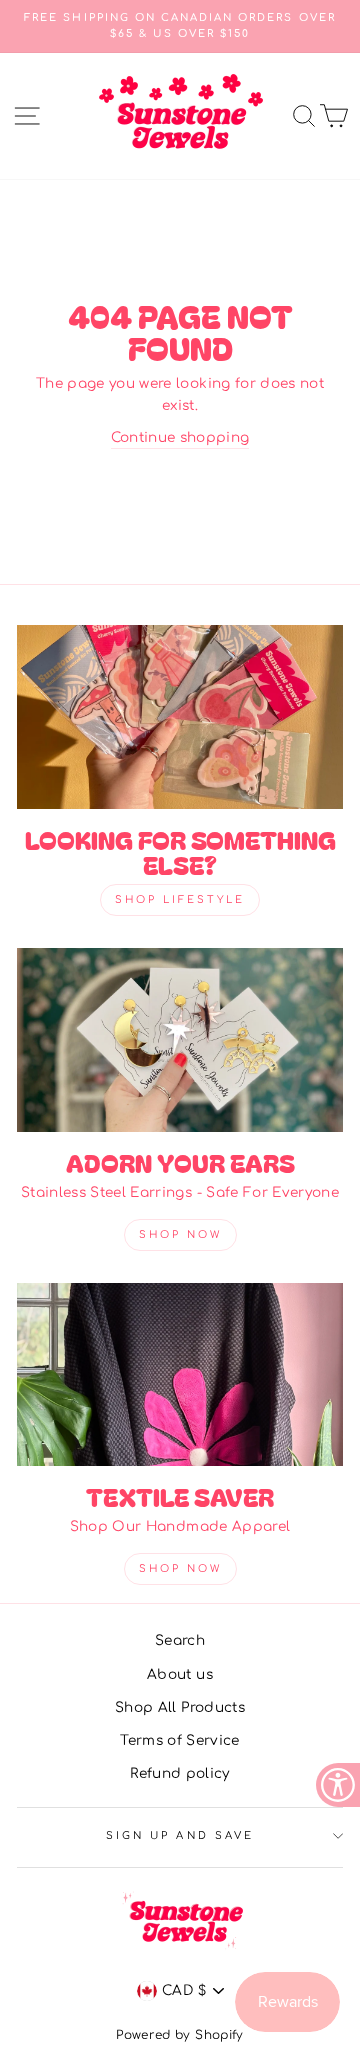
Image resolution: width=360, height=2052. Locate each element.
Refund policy (179, 1773)
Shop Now (180, 1234)
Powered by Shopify (179, 2035)
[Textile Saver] (180, 1374)
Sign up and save (180, 1835)
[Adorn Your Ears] (180, 1039)
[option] (180, 26)
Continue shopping (180, 437)
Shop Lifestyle (180, 899)
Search (180, 1640)
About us (180, 1674)
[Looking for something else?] (180, 716)
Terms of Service (179, 1740)
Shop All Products (180, 1707)
